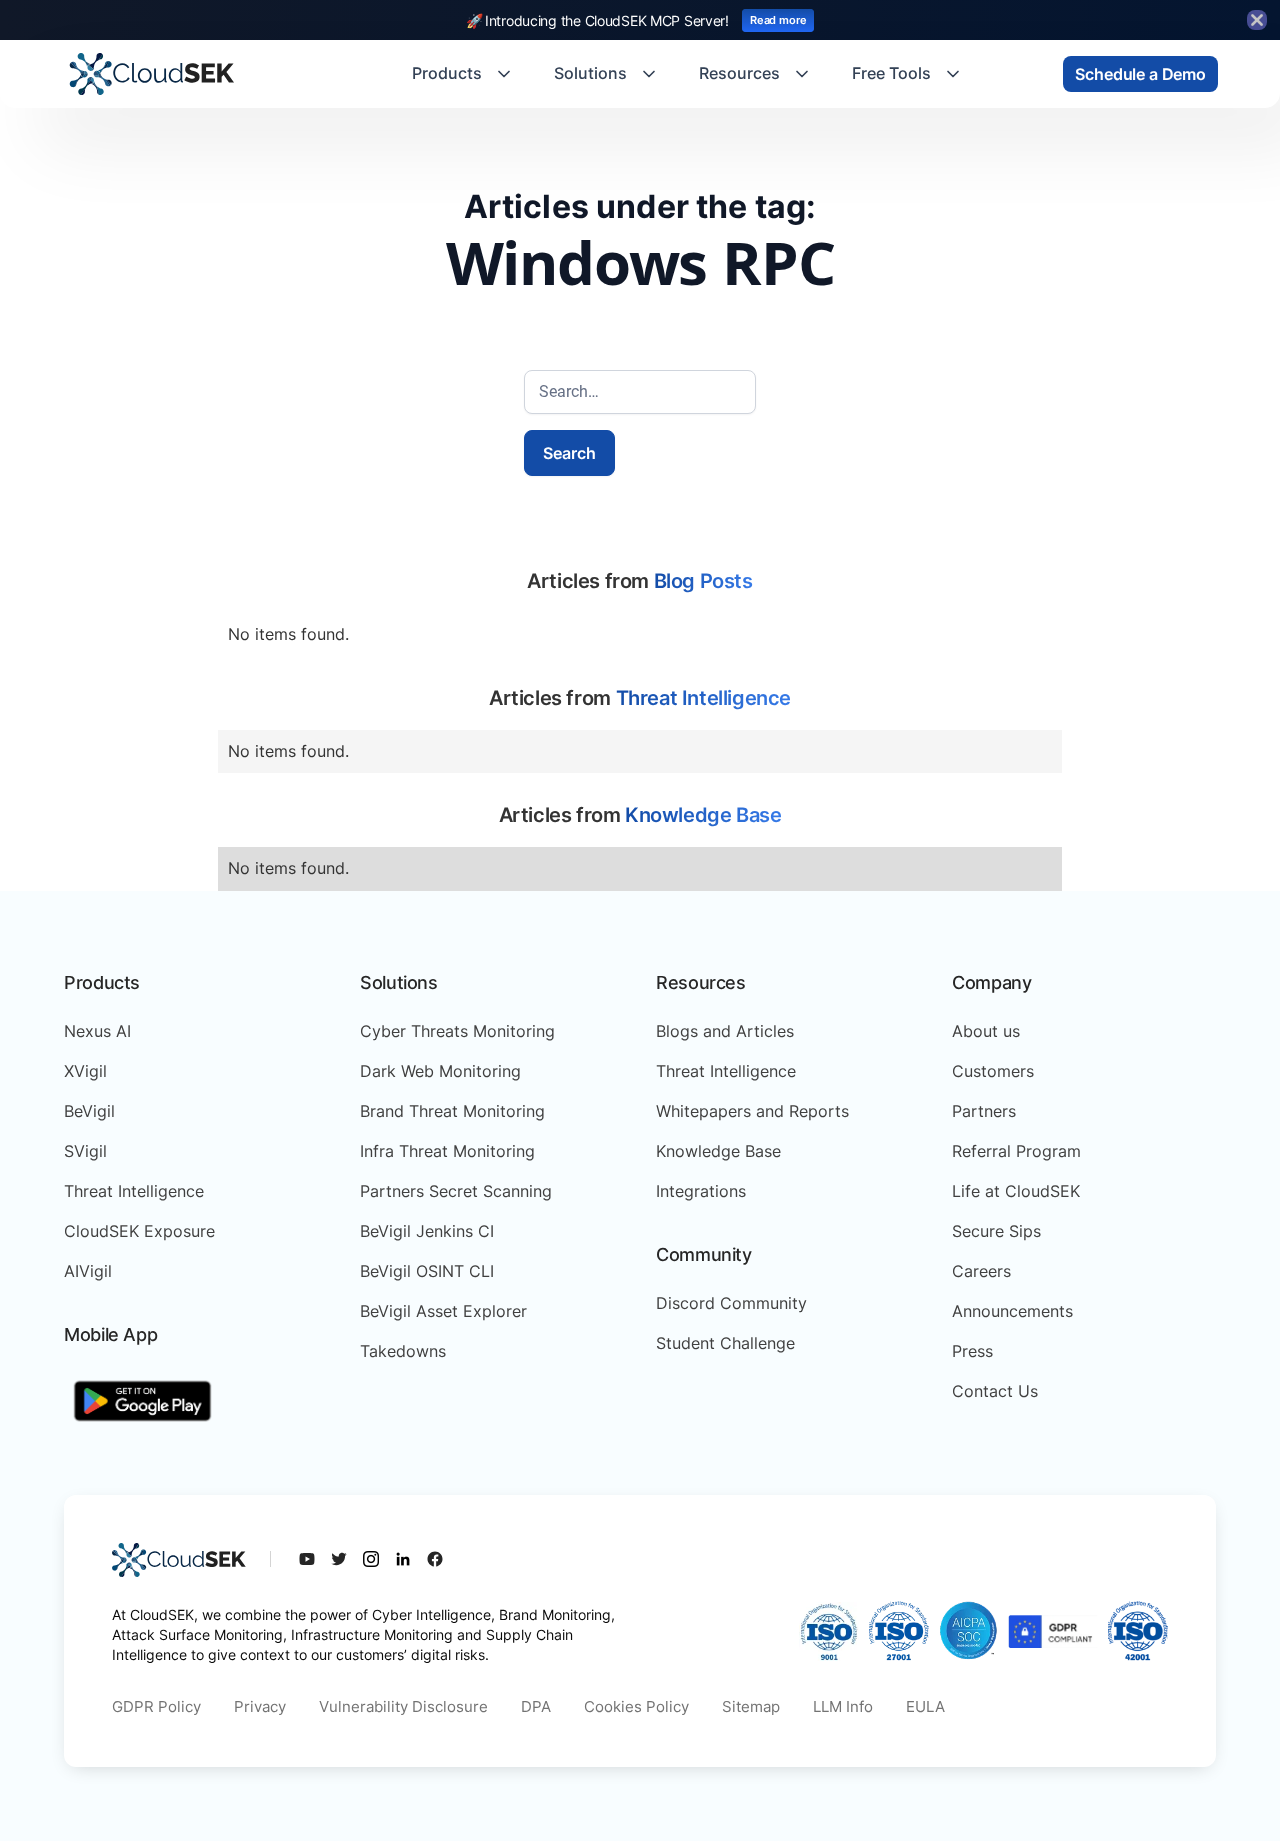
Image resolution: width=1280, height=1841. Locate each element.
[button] (463, 74)
